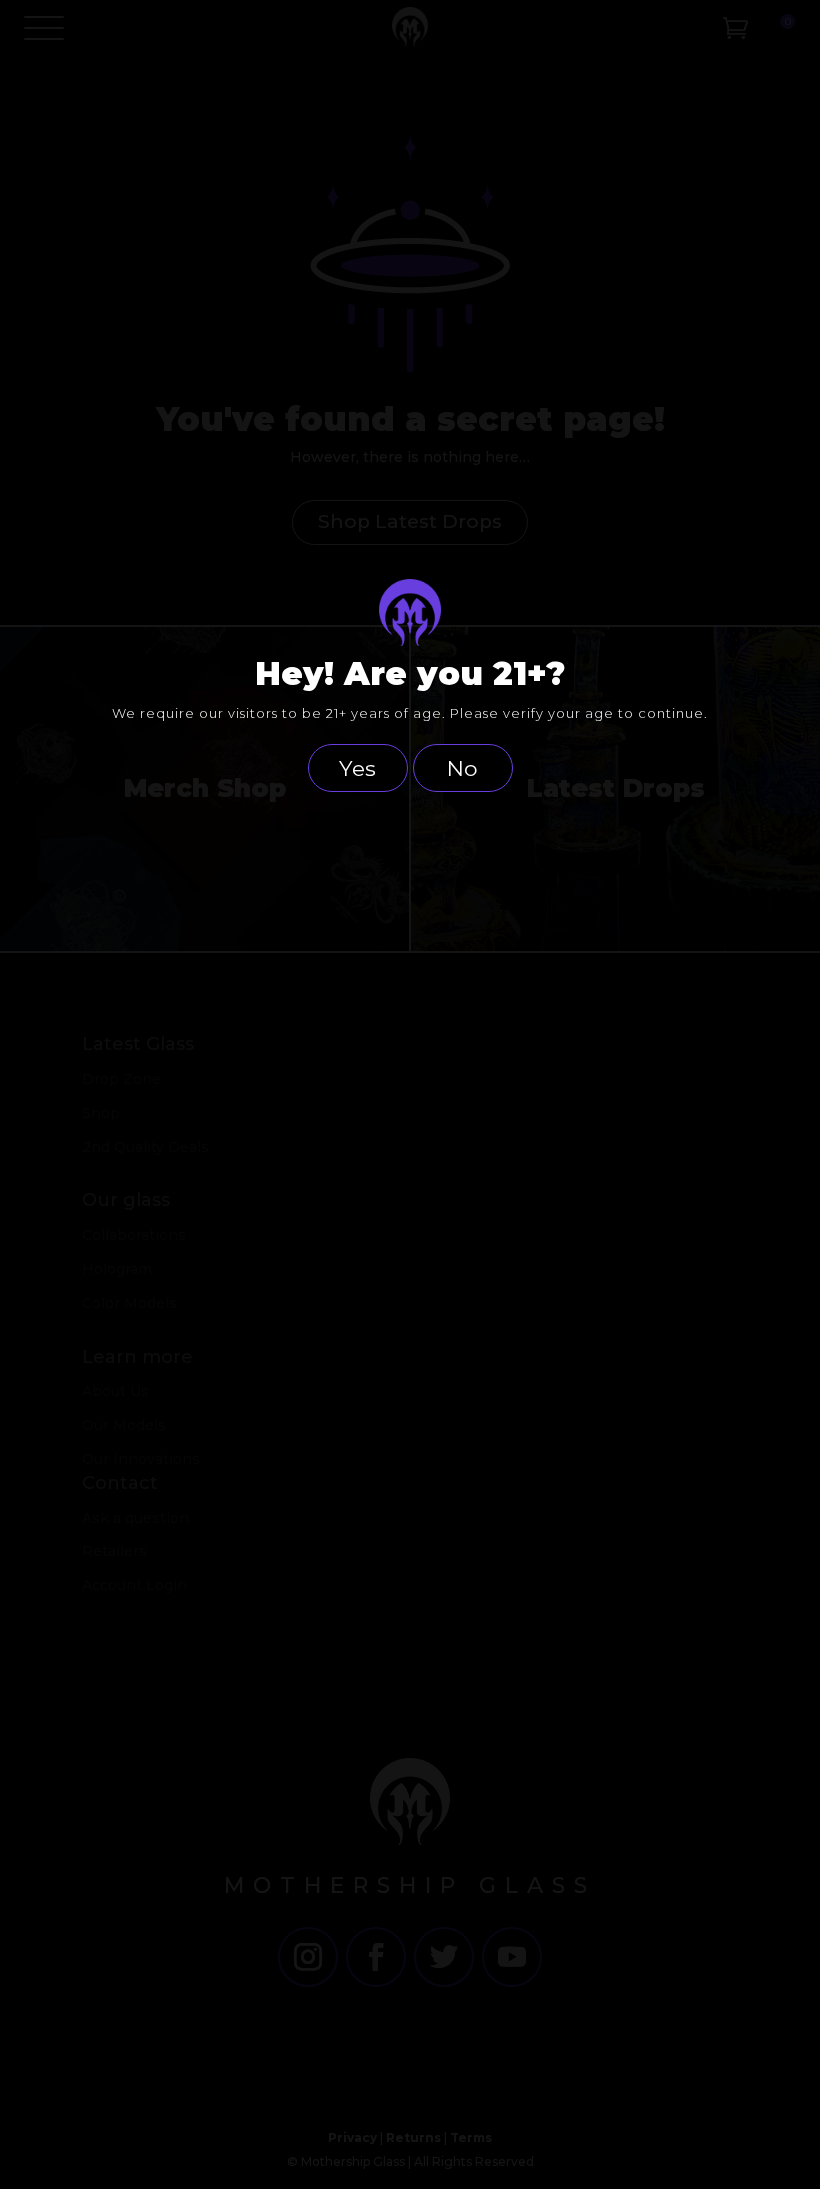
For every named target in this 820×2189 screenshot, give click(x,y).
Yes (357, 768)
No (462, 768)
